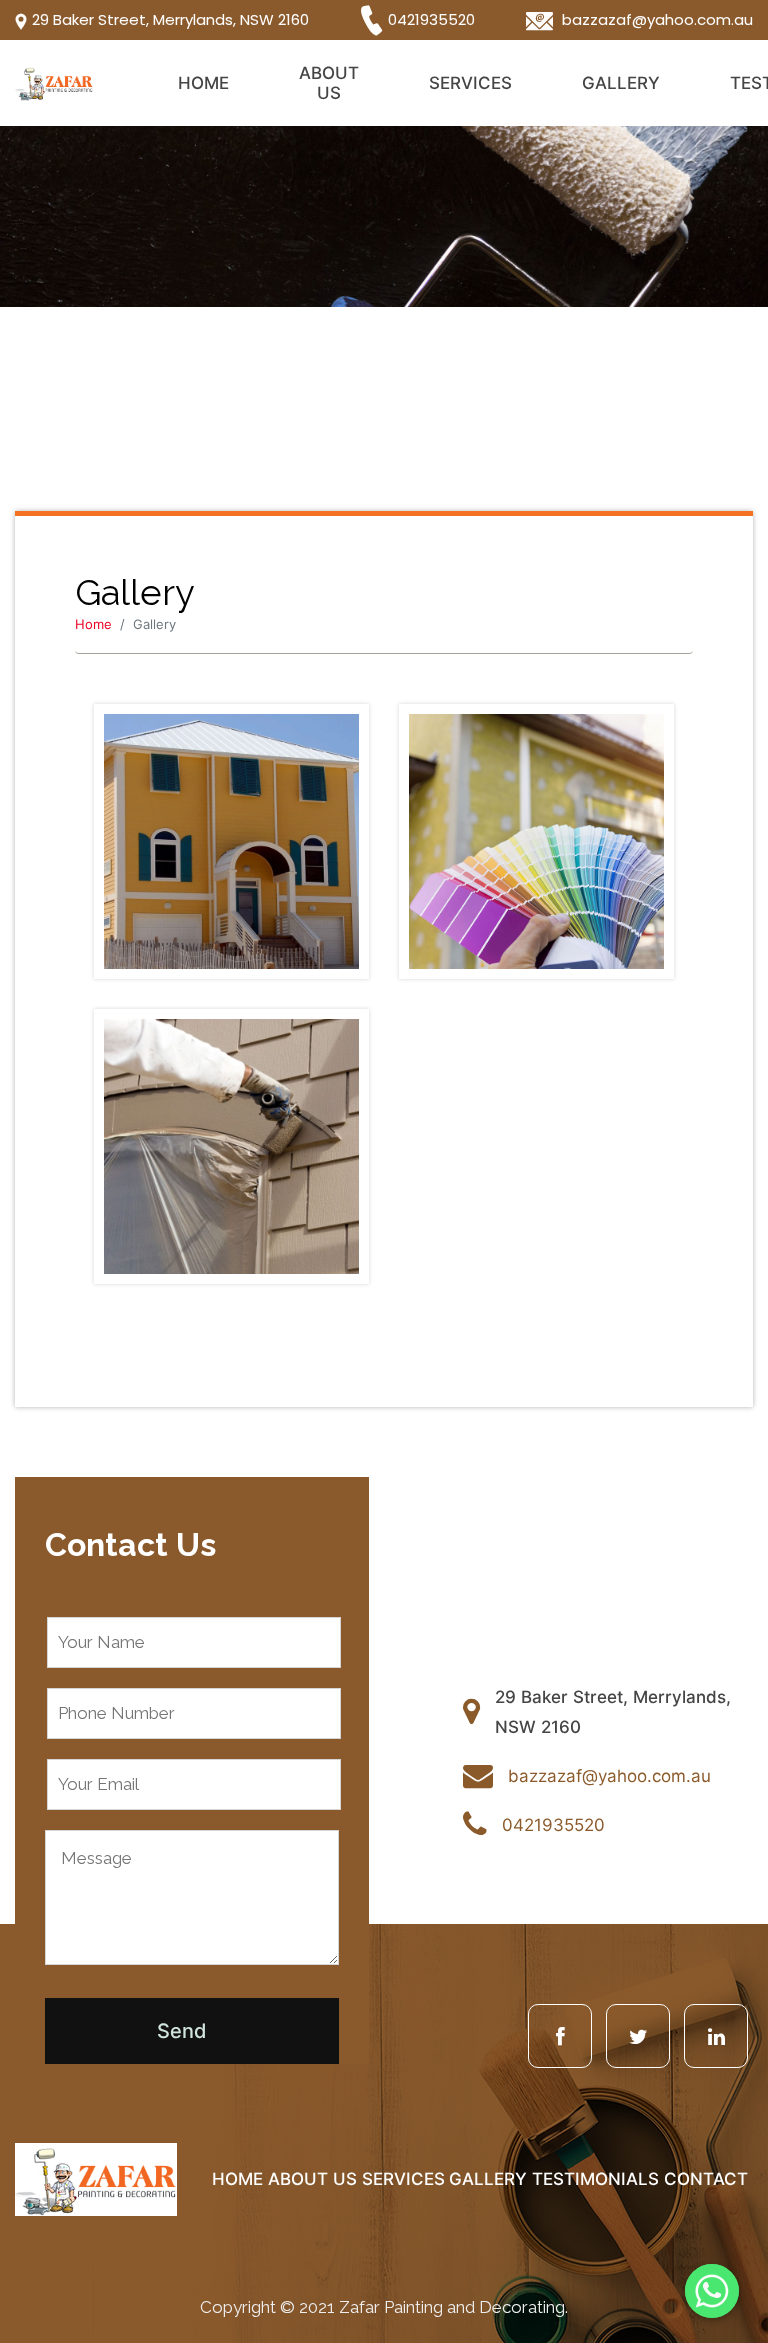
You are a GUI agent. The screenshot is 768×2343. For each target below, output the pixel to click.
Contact (706, 2179)
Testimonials (595, 2179)
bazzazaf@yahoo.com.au (655, 19)
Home (203, 83)
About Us (329, 83)
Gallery (621, 83)
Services (470, 83)
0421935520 (431, 18)
